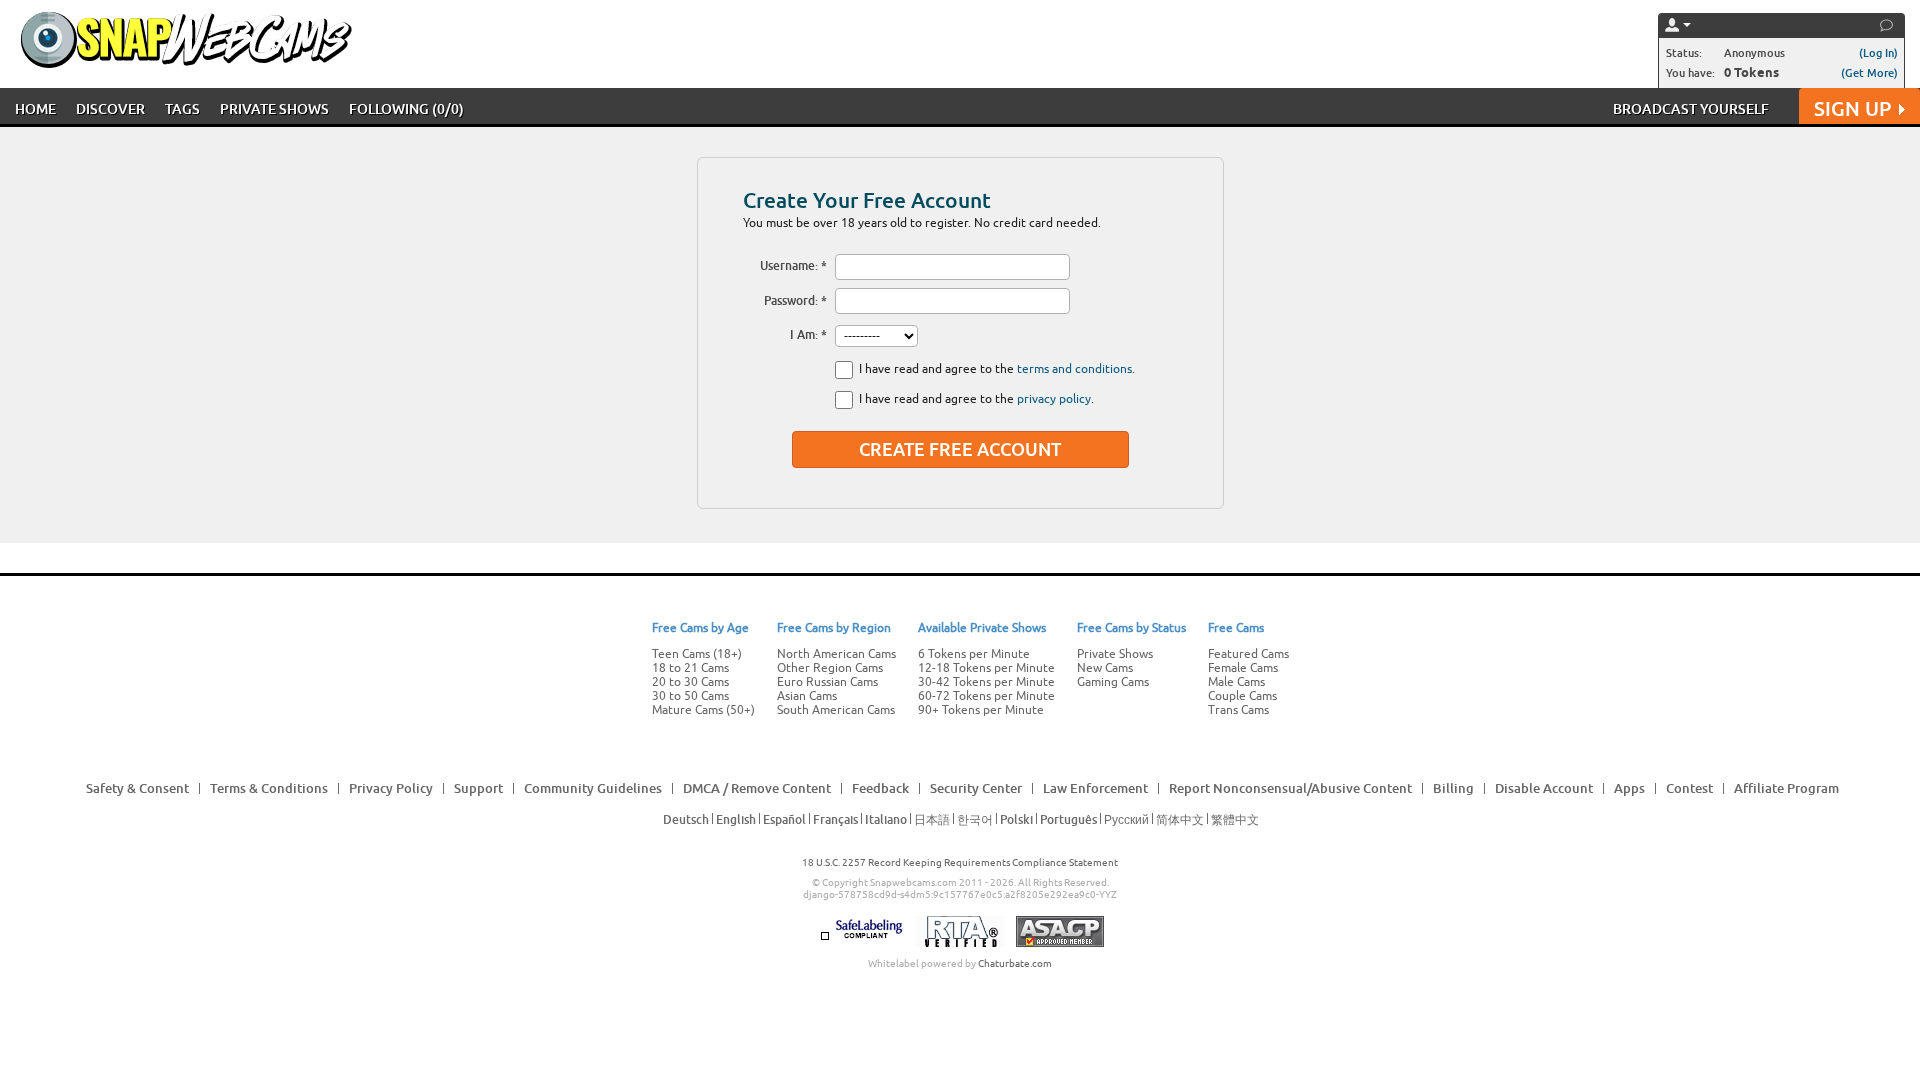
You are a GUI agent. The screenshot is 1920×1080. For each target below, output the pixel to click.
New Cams (1105, 668)
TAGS (182, 108)
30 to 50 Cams (690, 696)
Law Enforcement (1095, 788)
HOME (35, 108)
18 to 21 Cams (690, 668)
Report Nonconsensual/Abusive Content (1290, 788)
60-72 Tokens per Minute (986, 696)
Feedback (880, 788)
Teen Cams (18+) (697, 654)
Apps (1629, 788)
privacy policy (1054, 399)
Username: (789, 265)
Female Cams (1243, 668)
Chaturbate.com (1015, 963)
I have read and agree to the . (997, 369)
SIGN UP (1852, 108)
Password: (791, 300)
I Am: (804, 334)
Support (478, 788)
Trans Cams (1238, 710)
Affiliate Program (1786, 788)
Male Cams (1236, 682)
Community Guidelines (593, 788)
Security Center (976, 788)
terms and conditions (1074, 369)
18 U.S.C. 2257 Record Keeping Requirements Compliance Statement (960, 862)
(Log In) (1878, 52)
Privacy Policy (391, 788)
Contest (1689, 788)
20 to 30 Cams (690, 682)
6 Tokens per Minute (974, 654)
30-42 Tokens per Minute (986, 682)
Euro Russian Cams (827, 682)
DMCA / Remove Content (757, 788)
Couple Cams (1242, 696)
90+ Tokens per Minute (981, 710)
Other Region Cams (830, 668)
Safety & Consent (137, 788)
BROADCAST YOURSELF (1691, 108)
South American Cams (836, 710)
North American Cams (836, 654)
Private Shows (1115, 654)
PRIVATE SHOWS (274, 108)
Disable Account (1544, 788)
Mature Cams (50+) (703, 710)
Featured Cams (1248, 654)
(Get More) (1869, 72)
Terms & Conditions (269, 788)
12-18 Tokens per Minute (986, 668)
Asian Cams (807, 696)
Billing (1453, 788)
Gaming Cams (1113, 682)
